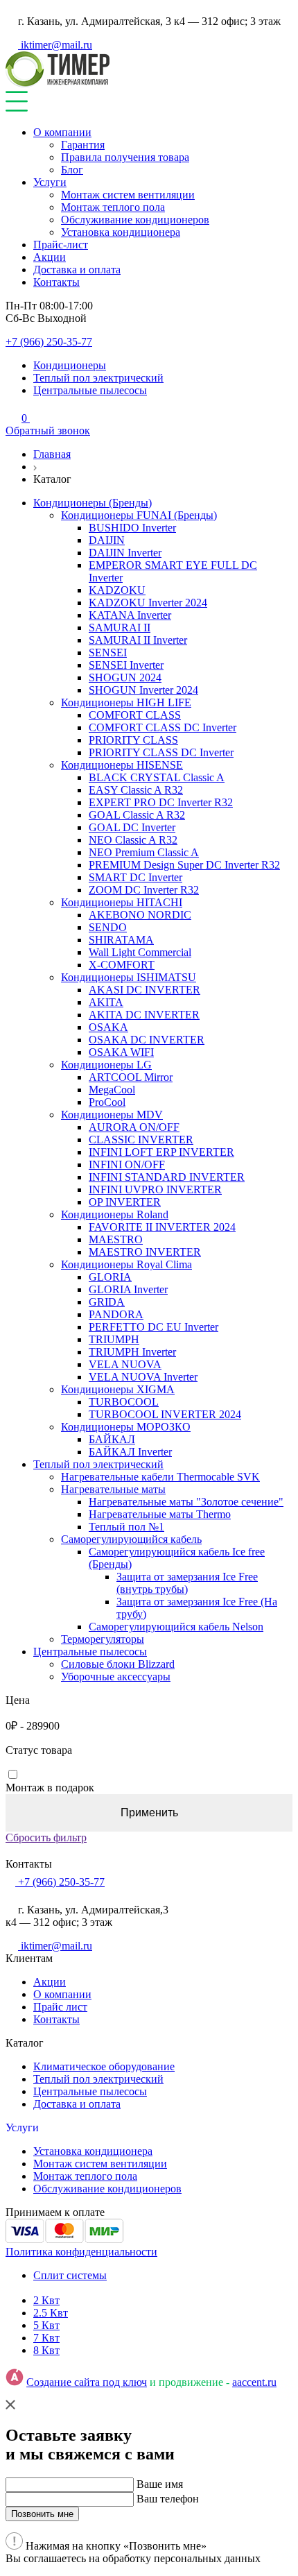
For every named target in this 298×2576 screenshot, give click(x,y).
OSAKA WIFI (121, 1052)
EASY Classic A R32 (136, 790)
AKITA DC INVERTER (144, 1015)
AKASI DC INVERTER (144, 990)
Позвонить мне (42, 2514)
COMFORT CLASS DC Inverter (163, 727)
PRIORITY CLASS (133, 740)
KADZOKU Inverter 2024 (148, 603)
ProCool (107, 1102)
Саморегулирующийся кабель (131, 1539)
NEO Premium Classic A (144, 852)
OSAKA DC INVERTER (147, 1040)
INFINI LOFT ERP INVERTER (161, 1152)
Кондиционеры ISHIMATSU (129, 977)
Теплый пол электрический (98, 378)
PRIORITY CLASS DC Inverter (161, 752)
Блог (72, 170)
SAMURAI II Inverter (138, 640)
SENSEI (108, 652)
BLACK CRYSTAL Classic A (157, 777)
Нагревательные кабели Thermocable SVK (160, 1477)
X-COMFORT (122, 965)
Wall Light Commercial (140, 952)
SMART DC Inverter (135, 877)
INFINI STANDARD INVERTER (167, 1177)
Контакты (56, 282)
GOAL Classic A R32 (137, 815)
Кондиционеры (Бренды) (93, 503)
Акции (50, 257)
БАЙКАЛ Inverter (130, 1452)
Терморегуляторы (103, 1639)
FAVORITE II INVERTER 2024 (162, 1227)
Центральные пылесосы (90, 390)
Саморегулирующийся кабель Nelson (176, 1627)
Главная (52, 454)
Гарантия (83, 145)
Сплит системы (70, 2275)
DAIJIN (107, 540)
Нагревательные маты (113, 1489)
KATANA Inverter (130, 615)
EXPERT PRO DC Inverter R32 (161, 802)
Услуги (50, 182)
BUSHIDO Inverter (132, 528)
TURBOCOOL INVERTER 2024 (165, 1414)
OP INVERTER (125, 1202)
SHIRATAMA (121, 940)
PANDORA (116, 1314)
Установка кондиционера (121, 232)
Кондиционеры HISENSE (122, 765)
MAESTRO (116, 1239)
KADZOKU (117, 590)
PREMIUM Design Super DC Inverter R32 (184, 865)
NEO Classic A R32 (133, 840)
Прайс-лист (61, 245)
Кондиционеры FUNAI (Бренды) (139, 515)
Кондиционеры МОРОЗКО (126, 1427)
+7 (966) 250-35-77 (49, 342)
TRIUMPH (114, 1339)
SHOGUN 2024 (125, 677)
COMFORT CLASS (135, 715)
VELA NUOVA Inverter (143, 1377)
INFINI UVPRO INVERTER (155, 1189)
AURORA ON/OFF (134, 1127)
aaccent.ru (254, 2382)
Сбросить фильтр (46, 1837)
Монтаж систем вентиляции (128, 195)
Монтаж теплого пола (113, 207)
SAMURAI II (120, 628)
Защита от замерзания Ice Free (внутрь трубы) (187, 1583)
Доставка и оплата (77, 270)
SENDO (108, 927)
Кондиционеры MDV (112, 1115)
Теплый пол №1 (126, 1527)
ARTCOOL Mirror (131, 1077)
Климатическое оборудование (104, 2066)
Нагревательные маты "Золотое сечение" (186, 1502)
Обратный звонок (48, 430)
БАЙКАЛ (112, 1439)
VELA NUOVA (125, 1364)
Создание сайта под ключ (87, 2382)
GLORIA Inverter (128, 1289)
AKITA (106, 1002)
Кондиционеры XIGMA (118, 1389)
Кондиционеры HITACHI (122, 902)
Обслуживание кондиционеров (135, 220)
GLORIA (110, 1277)
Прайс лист (60, 2007)
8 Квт (46, 2350)
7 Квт (46, 2338)
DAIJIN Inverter (125, 553)
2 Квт (46, 2300)
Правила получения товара (125, 157)
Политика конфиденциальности (81, 2252)
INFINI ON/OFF (127, 1165)
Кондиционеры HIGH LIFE (126, 702)
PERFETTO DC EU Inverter (154, 1327)
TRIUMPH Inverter (132, 1352)
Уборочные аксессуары (116, 1677)
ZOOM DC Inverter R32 (144, 890)
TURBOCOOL (124, 1402)
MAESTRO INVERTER (145, 1252)
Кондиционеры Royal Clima (126, 1264)
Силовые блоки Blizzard (118, 1664)
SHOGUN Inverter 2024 (143, 690)
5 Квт (46, 2325)
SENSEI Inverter (126, 665)
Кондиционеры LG (106, 1065)
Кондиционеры (70, 365)
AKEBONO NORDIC (140, 915)
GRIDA (107, 1302)
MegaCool (112, 1090)
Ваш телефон (168, 2499)
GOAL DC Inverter (132, 827)
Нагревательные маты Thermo (160, 1514)
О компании (62, 132)
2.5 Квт (51, 2313)
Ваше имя (160, 2484)
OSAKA (108, 1027)
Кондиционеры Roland (115, 1214)
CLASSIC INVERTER (141, 1140)
